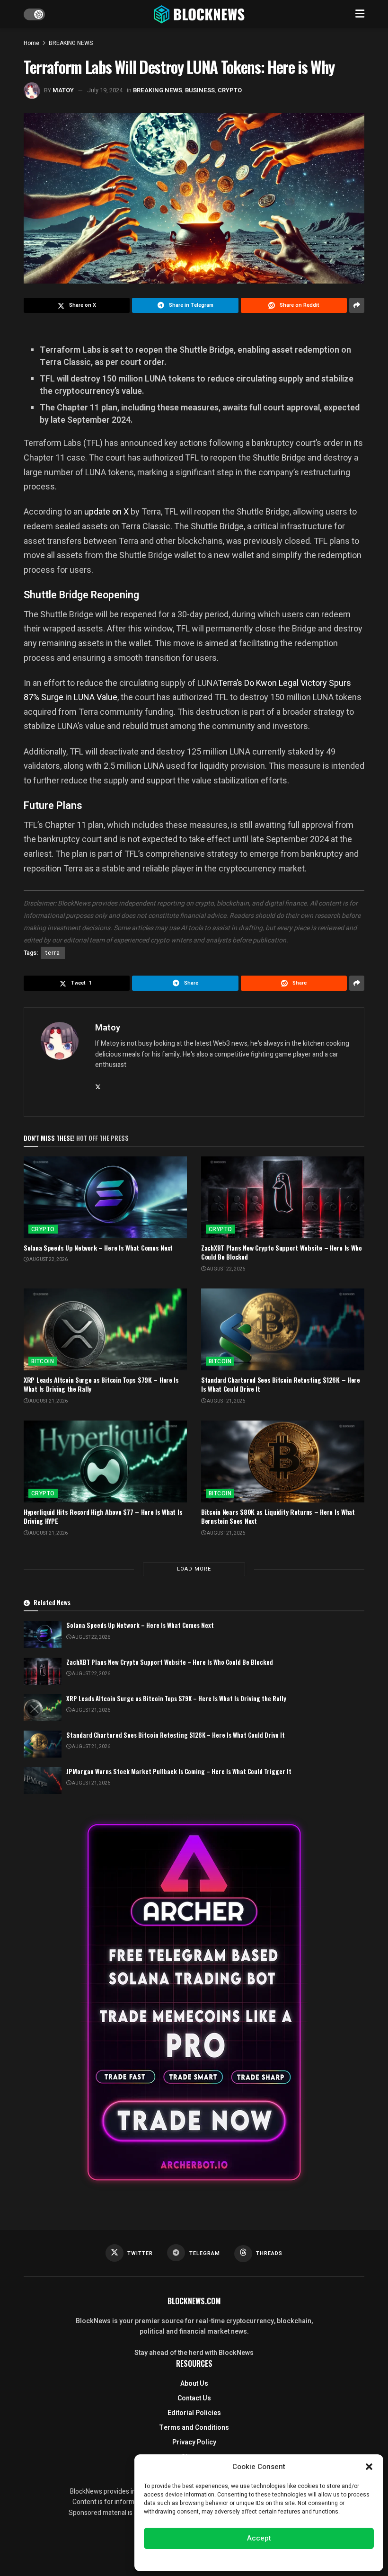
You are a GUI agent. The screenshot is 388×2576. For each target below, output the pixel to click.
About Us (194, 2384)
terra (53, 953)
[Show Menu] (360, 14)
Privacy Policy (194, 2442)
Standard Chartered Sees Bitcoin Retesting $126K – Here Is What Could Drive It (281, 1384)
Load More (194, 1569)
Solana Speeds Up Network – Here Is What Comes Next (98, 1248)
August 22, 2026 (48, 1260)
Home (31, 43)
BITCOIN (43, 1361)
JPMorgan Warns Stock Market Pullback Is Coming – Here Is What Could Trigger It (179, 1771)
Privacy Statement (286, 2559)
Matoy (63, 90)
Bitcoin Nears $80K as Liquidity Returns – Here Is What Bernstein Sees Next (278, 1516)
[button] (369, 2467)
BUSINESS (200, 90)
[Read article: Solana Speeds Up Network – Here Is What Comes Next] (105, 1197)
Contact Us (194, 2398)
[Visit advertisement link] (194, 2002)
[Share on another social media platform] (357, 305)
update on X (106, 511)
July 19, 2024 (105, 90)
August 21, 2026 (48, 1401)
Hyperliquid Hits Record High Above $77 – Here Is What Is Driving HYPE (103, 1516)
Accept (259, 2538)
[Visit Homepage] (200, 14)
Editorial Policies (194, 2413)
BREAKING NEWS (71, 43)
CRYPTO (230, 90)
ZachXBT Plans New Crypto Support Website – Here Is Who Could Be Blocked (282, 1252)
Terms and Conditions (194, 2428)
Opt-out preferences (230, 2559)
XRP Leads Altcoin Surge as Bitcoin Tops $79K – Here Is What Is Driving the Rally (101, 1384)
